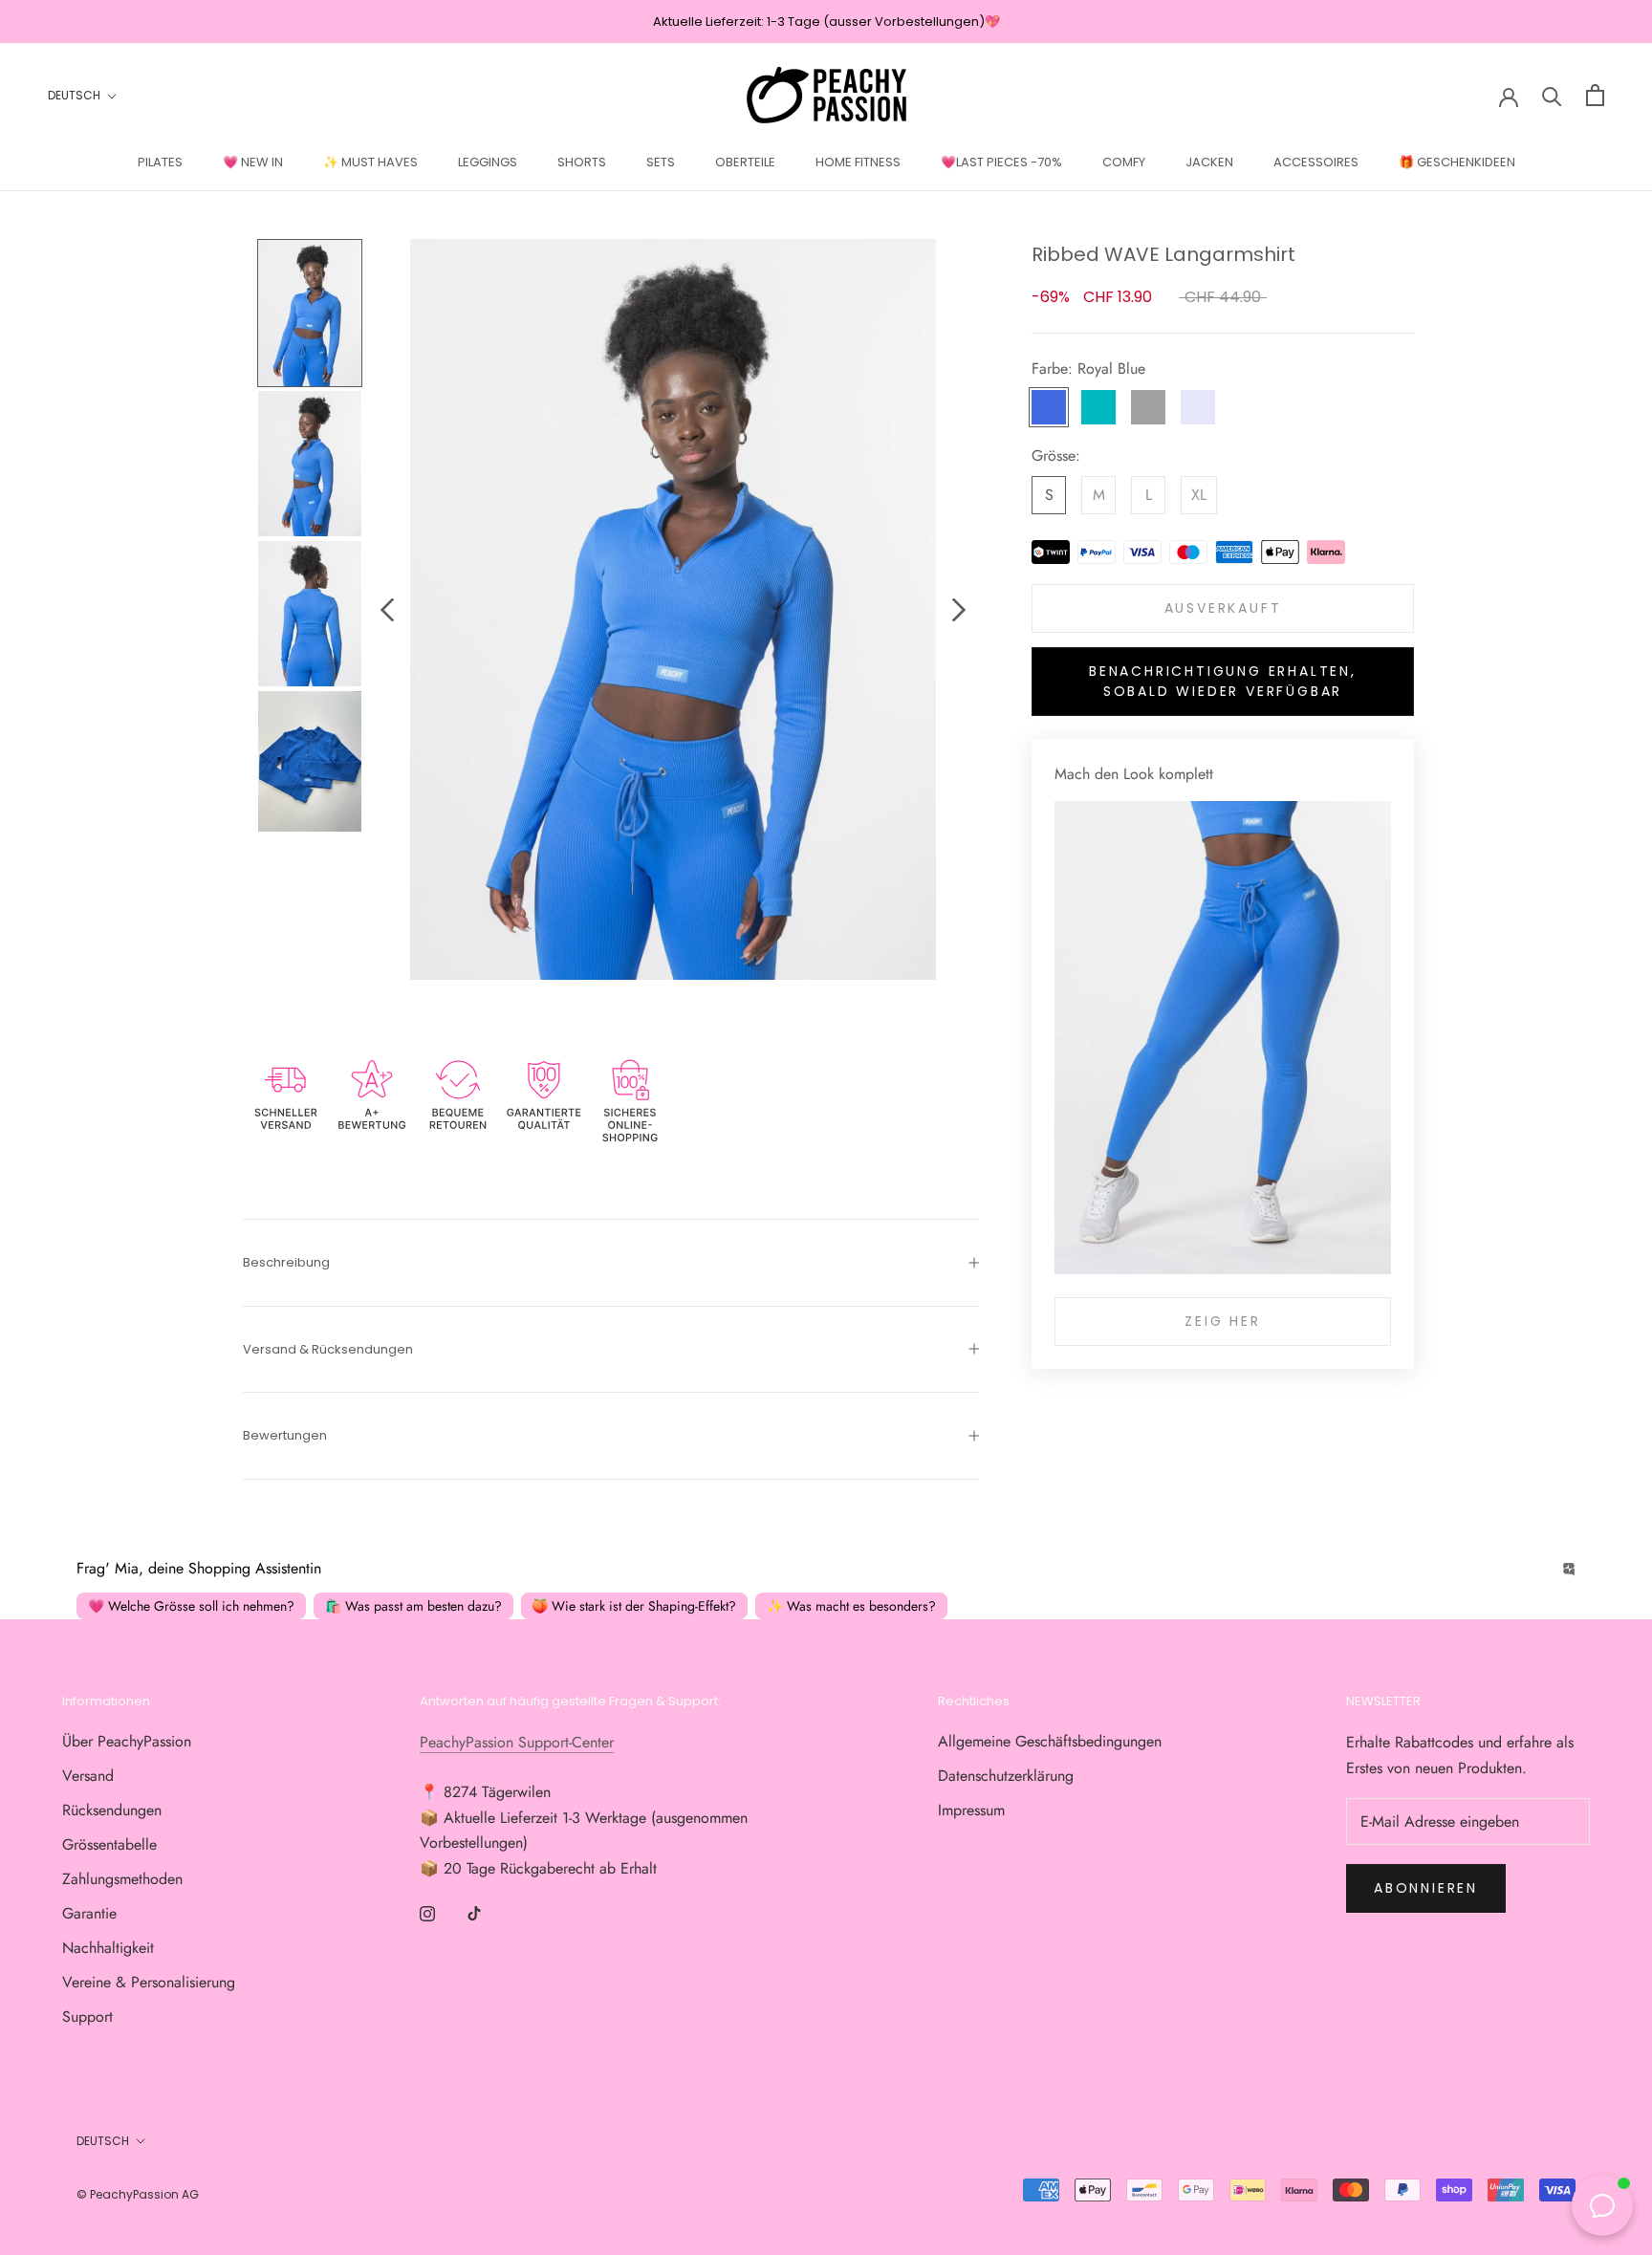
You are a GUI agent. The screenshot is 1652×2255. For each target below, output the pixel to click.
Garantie (89, 1913)
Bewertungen (285, 1435)
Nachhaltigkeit (108, 1948)
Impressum (971, 1810)
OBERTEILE (745, 162)
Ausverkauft (1223, 609)
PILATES (160, 162)
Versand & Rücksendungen (328, 1349)
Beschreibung (286, 1262)
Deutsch (74, 96)
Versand (88, 1776)
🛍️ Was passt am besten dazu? (413, 1606)
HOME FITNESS (858, 162)
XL (1199, 496)
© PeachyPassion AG (138, 2194)
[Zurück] (387, 610)
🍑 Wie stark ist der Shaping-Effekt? (634, 1606)
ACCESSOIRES (1316, 162)
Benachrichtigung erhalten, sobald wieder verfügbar (1223, 682)
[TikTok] (474, 1913)
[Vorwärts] (959, 610)
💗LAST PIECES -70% (1001, 162)
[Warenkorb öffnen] (1595, 95)
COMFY (1124, 162)
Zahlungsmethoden (122, 1879)
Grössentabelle (109, 1844)
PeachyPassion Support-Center (517, 1742)
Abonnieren (1426, 1888)
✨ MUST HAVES (370, 162)
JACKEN (1209, 162)
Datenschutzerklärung (1006, 1776)
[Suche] (1552, 95)
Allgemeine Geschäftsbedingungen (1050, 1741)
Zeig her (1222, 1321)
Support (87, 2016)
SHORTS (582, 162)
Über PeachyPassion (127, 1741)
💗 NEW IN (253, 162)
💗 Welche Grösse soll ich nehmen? (191, 1606)
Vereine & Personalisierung (149, 1982)
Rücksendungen (112, 1810)
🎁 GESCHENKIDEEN (1457, 162)
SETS (661, 162)
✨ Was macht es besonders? (851, 1606)
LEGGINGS (488, 162)
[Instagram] (427, 1913)
